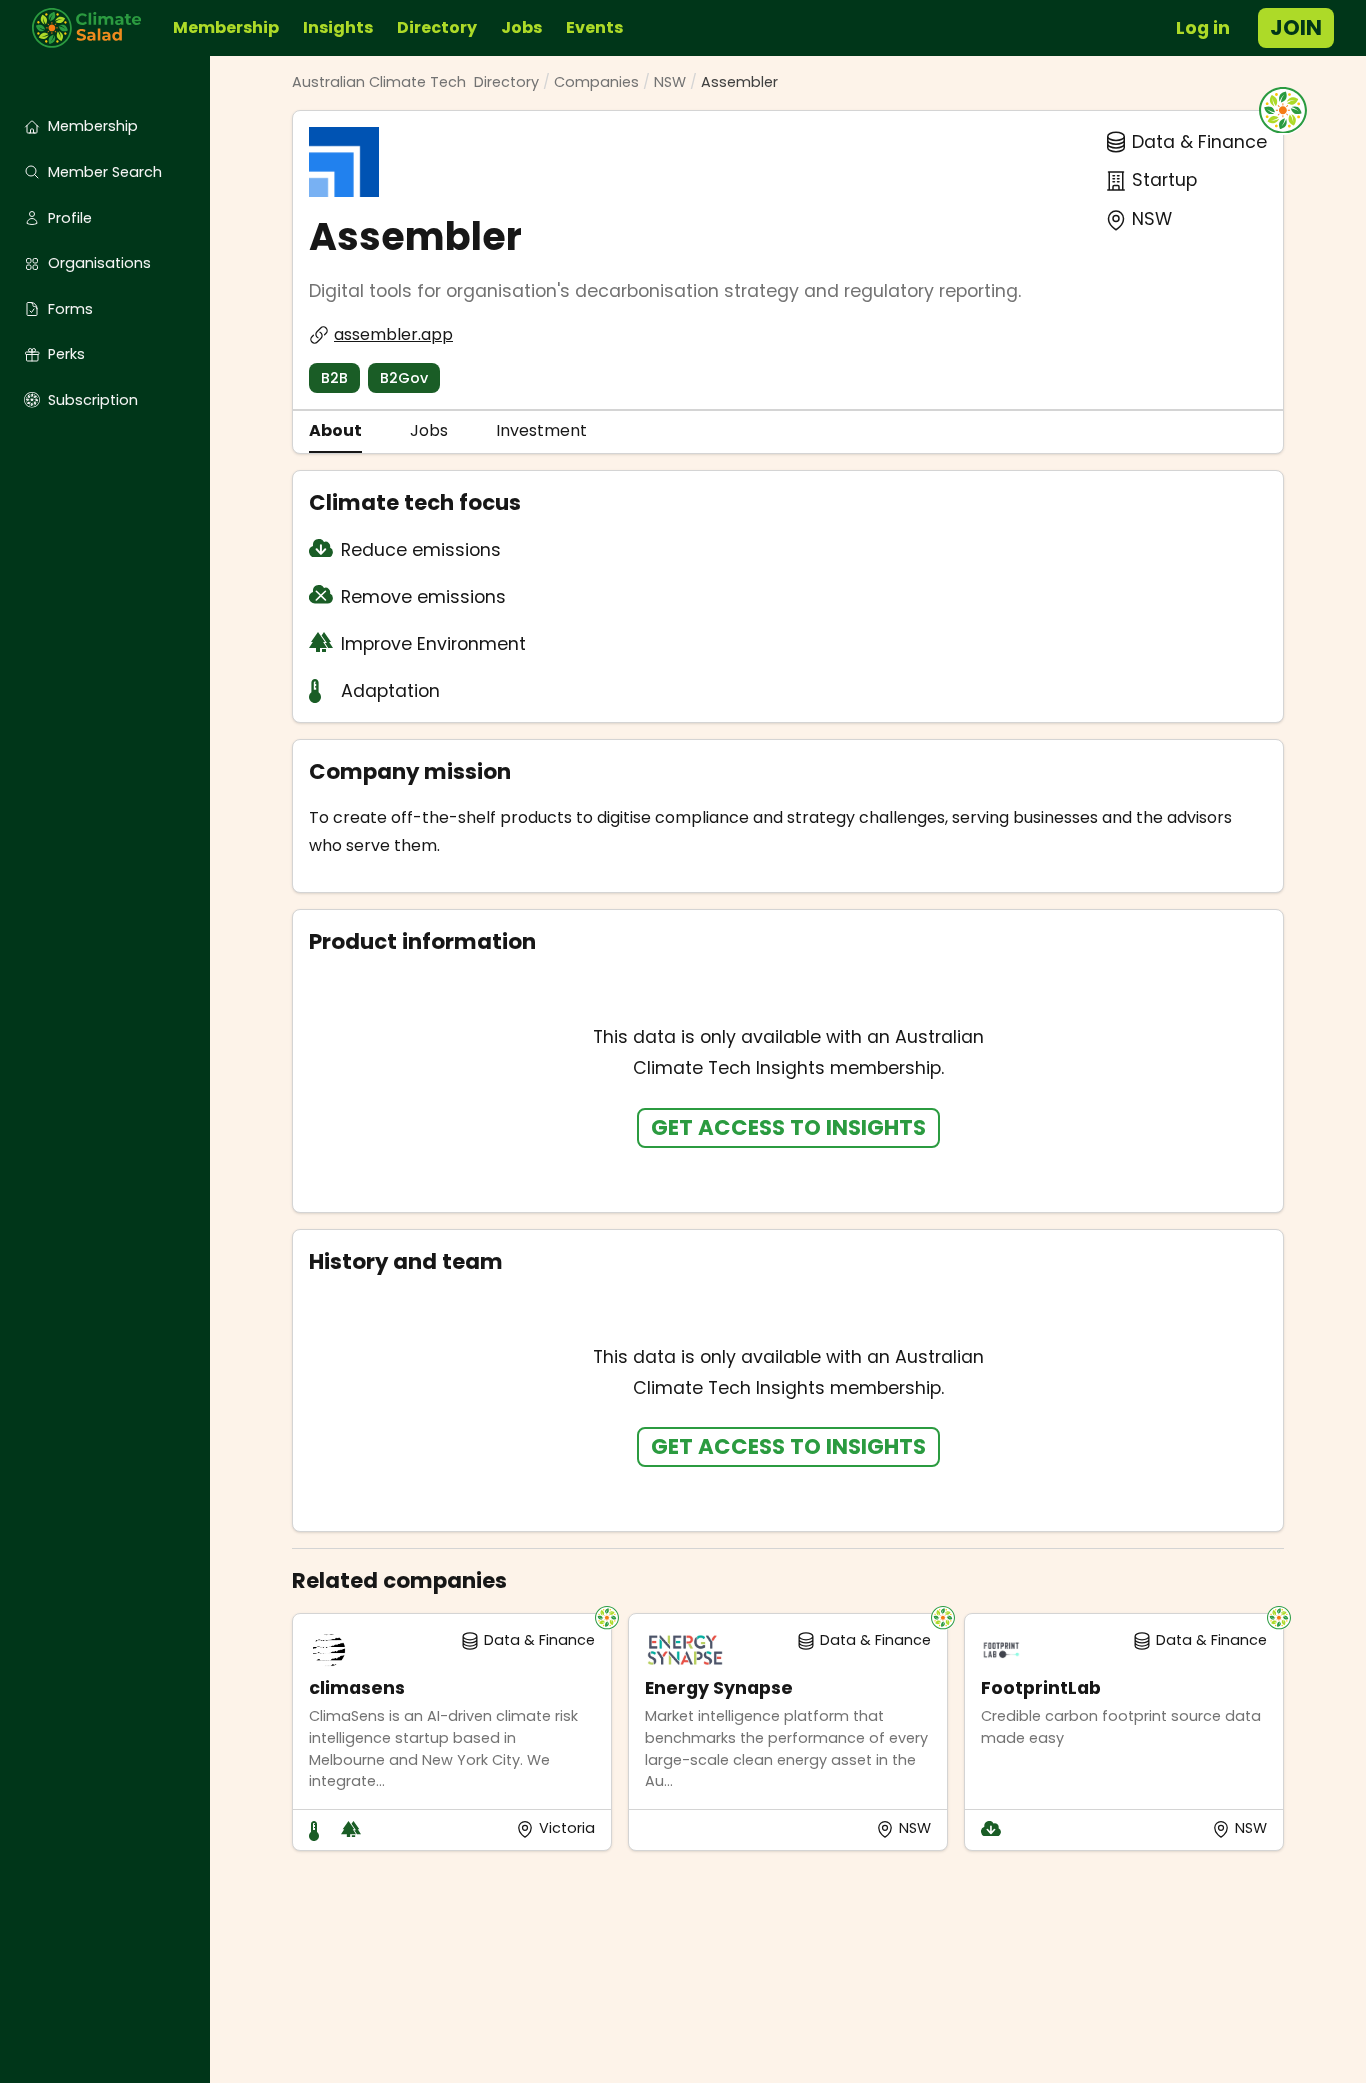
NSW (670, 82)
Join (1296, 27)
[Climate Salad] (94, 28)
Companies (596, 82)
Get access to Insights (788, 1127)
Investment (541, 430)
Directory (437, 27)
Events (594, 27)
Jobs (521, 27)
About (335, 430)
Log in (1203, 28)
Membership (226, 27)
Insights (338, 27)
